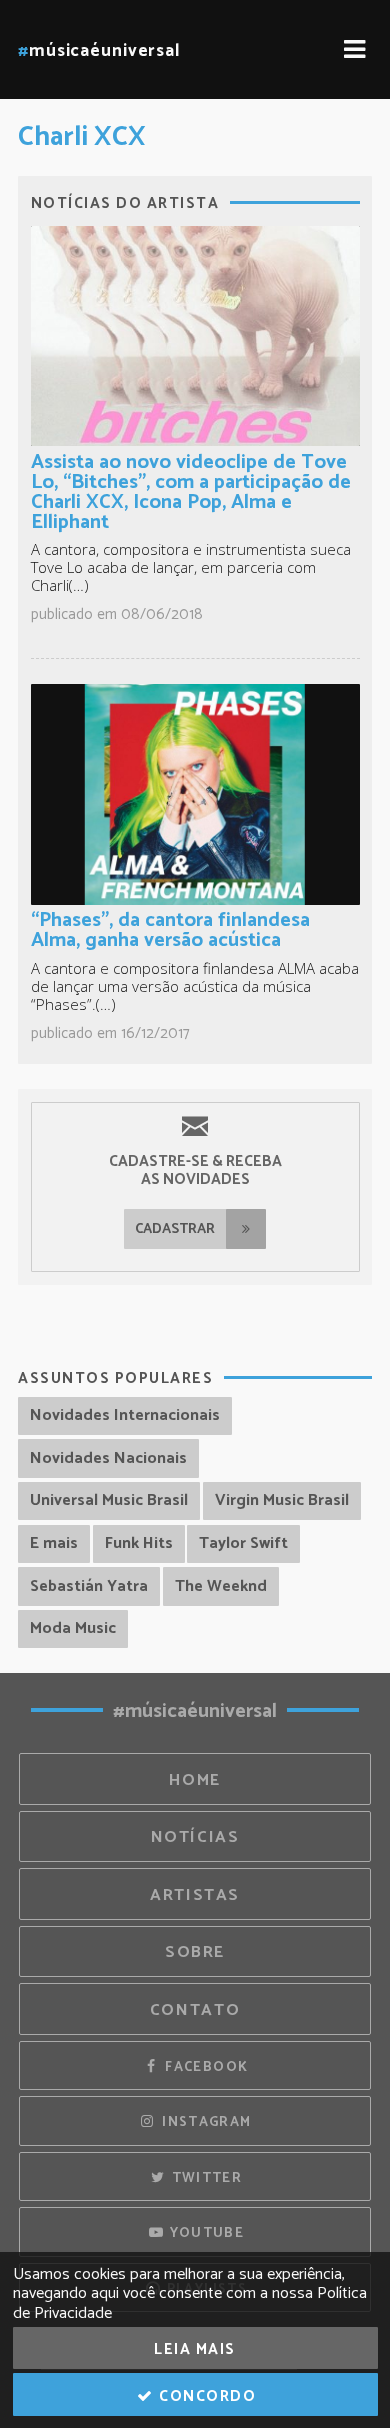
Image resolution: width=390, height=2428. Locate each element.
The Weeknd (221, 1586)
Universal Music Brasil (109, 1500)
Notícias (195, 1837)
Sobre (195, 1952)
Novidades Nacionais (108, 1458)
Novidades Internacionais (125, 1415)
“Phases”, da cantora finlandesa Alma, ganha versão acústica (170, 930)
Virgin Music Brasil (282, 1500)
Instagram (205, 2122)
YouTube (204, 2233)
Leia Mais (195, 2349)
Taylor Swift (243, 1543)
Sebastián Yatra (89, 1586)
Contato (195, 2010)
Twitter (204, 2178)
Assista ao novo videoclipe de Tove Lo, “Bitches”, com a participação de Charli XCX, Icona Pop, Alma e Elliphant (191, 492)
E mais (54, 1543)
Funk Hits (139, 1543)
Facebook (204, 2067)
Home (195, 1780)
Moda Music (73, 1628)
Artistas (195, 1895)
